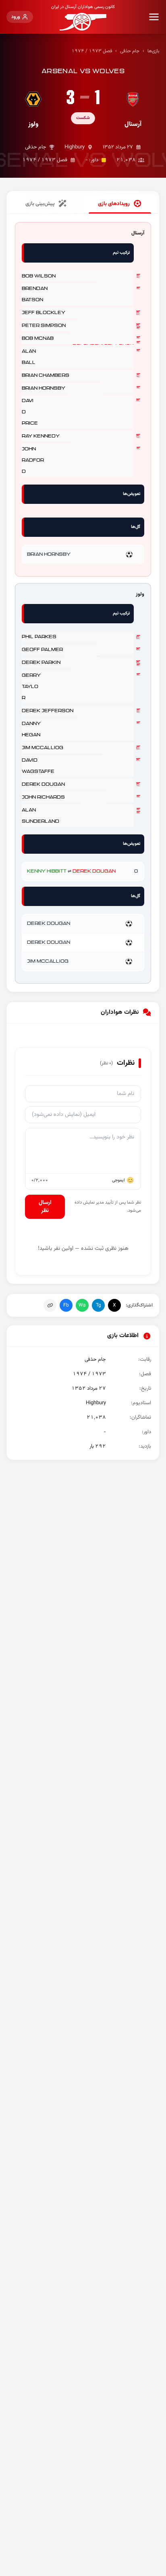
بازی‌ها (154, 51)
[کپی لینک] (50, 1305)
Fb (66, 1305)
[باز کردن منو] (154, 17)
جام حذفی (130, 51)
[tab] (120, 204)
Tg (99, 1305)
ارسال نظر (45, 1207)
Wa (82, 1305)
